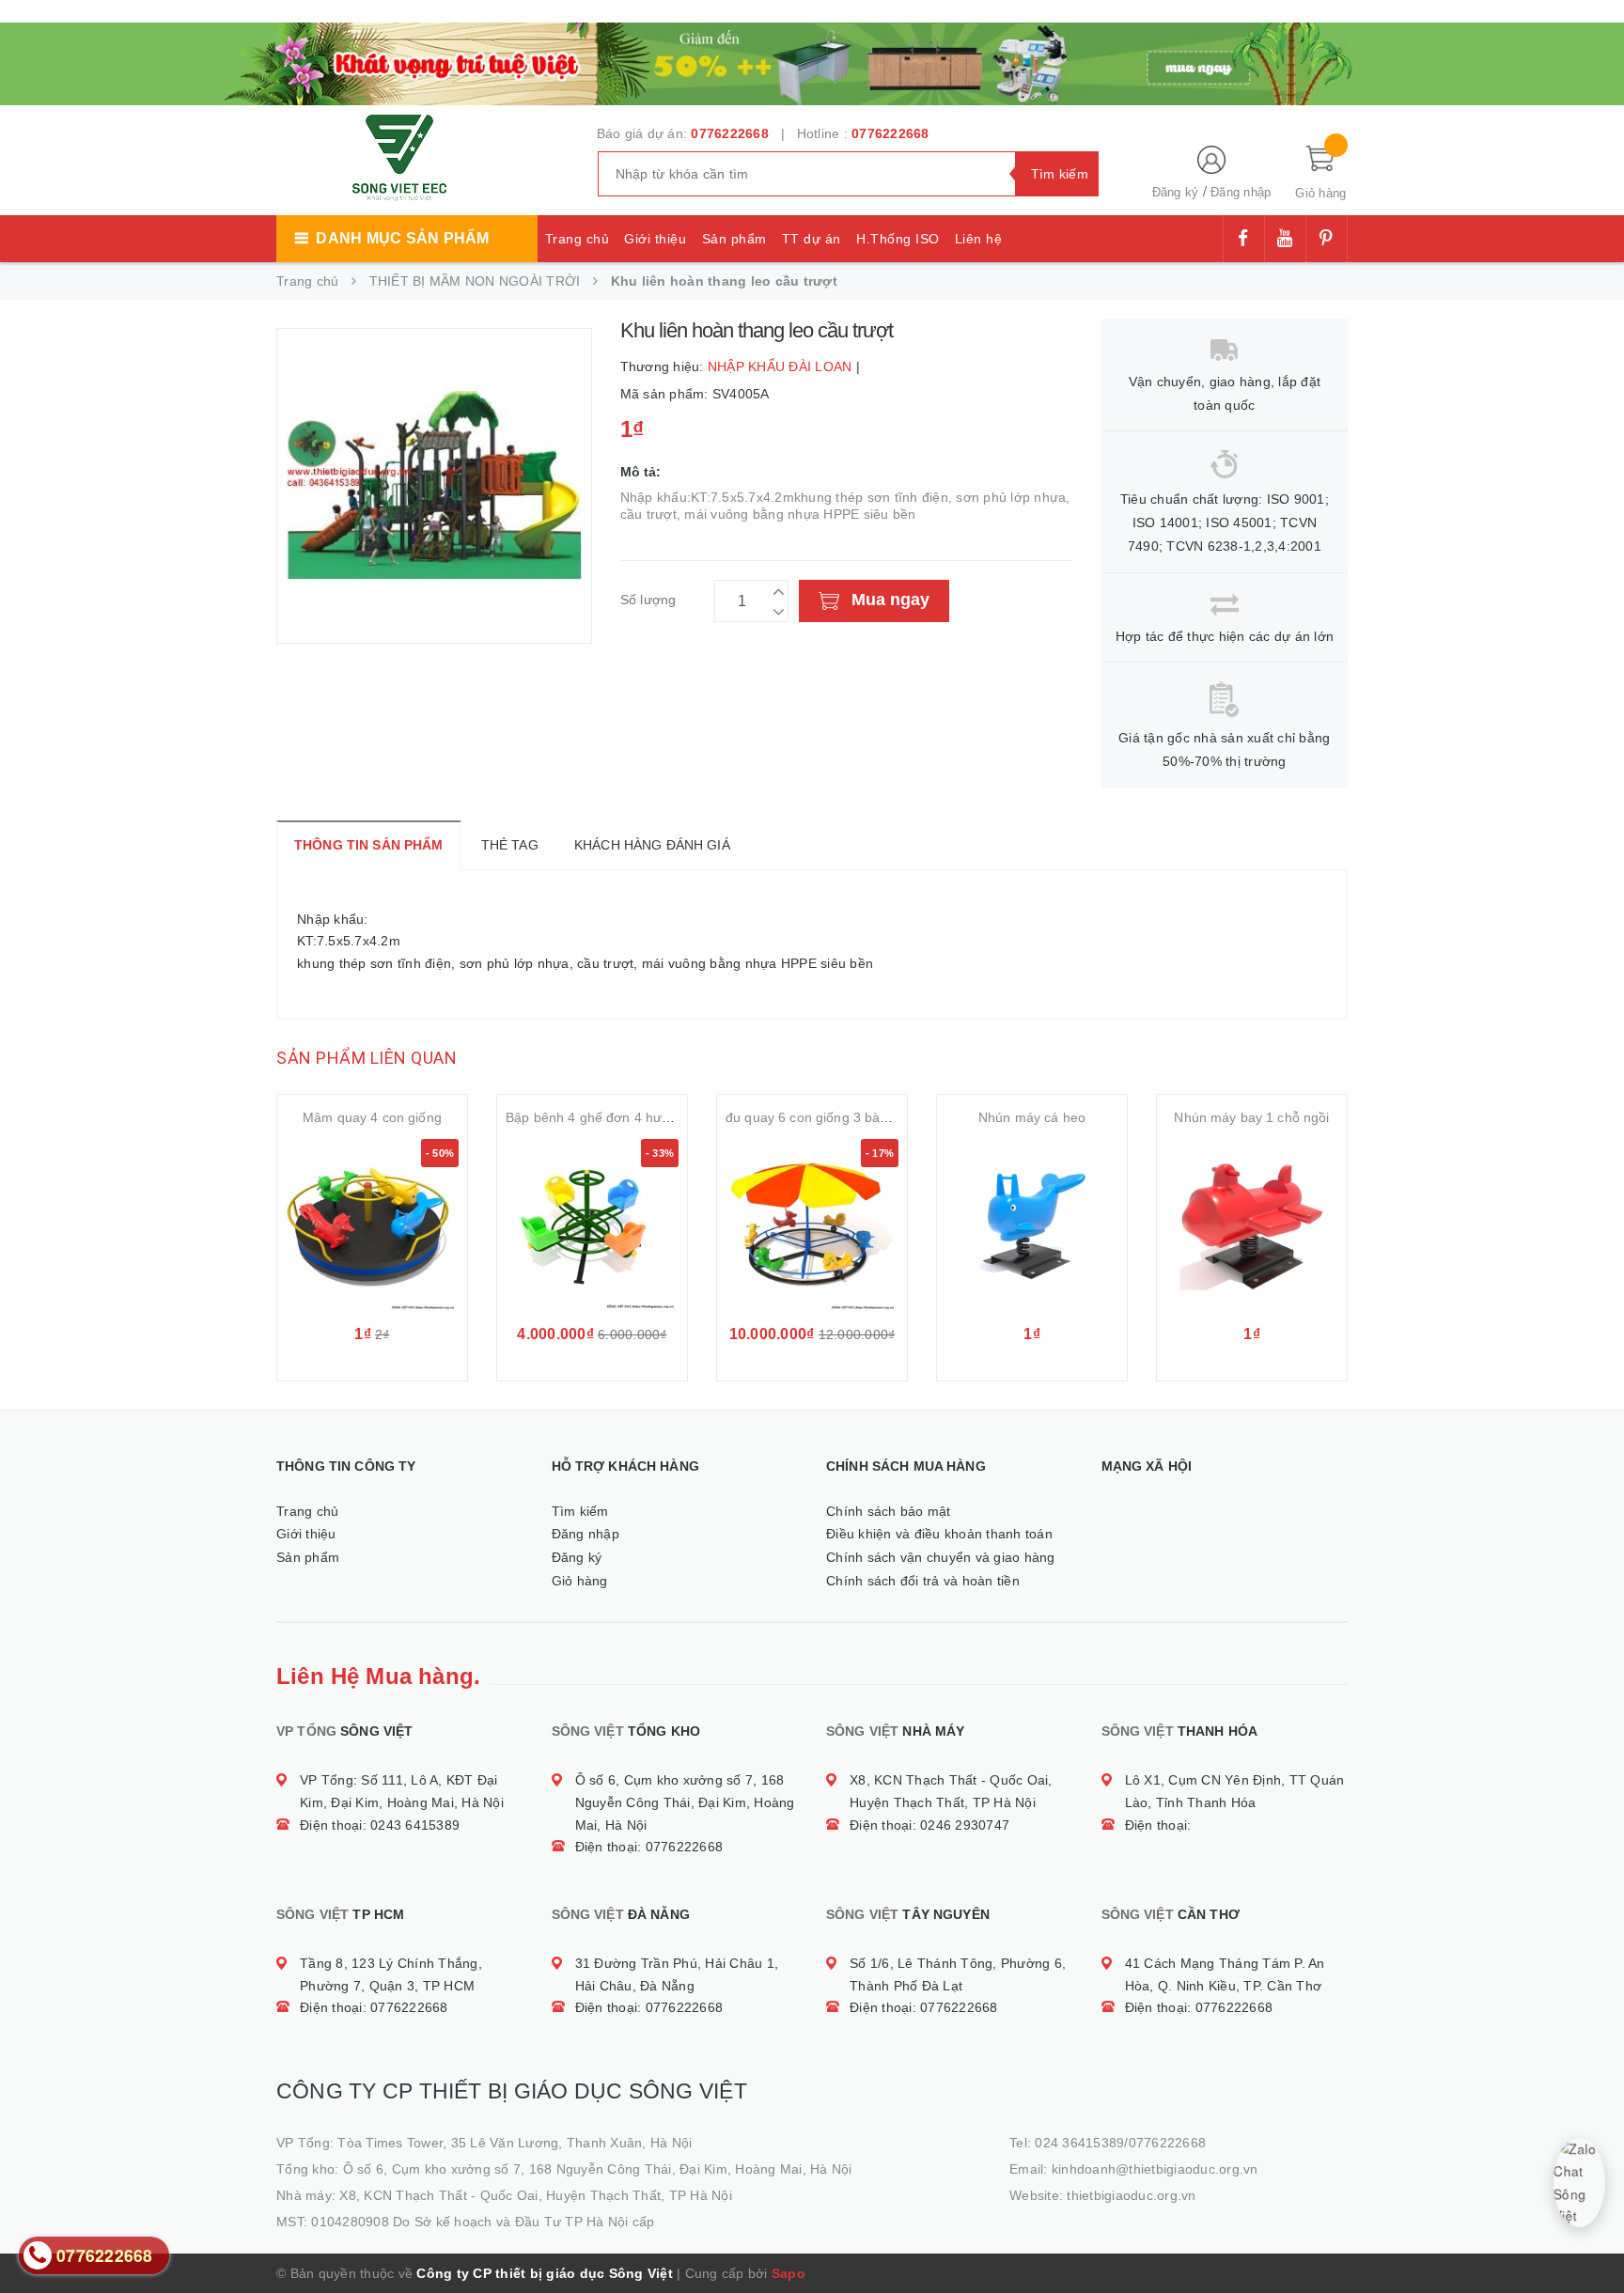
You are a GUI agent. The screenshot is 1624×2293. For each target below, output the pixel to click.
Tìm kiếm (580, 1511)
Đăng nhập (1241, 192)
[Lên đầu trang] (1591, 2237)
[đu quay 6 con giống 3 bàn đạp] (812, 1225)
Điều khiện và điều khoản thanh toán (939, 1534)
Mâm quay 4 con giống (372, 1117)
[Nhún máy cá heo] (1032, 1225)
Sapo (789, 2273)
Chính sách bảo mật (889, 1511)
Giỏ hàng (580, 1581)
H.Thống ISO (898, 239)
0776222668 (730, 133)
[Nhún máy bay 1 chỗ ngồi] (1252, 1225)
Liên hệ (979, 239)
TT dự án (812, 239)
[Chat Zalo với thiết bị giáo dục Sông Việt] (1580, 2183)
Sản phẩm (734, 239)
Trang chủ (578, 239)
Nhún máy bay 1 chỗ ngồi (1251, 1117)
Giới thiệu (655, 239)
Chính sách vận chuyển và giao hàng (941, 1557)
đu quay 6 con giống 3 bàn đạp (820, 1117)
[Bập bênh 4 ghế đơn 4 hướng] (592, 1225)
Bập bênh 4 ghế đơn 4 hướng (596, 1117)
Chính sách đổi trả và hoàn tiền (923, 1581)
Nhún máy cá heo (1032, 1117)
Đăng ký (1176, 192)
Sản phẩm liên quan (367, 1058)
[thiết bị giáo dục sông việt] (812, 62)
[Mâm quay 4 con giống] (372, 1225)
